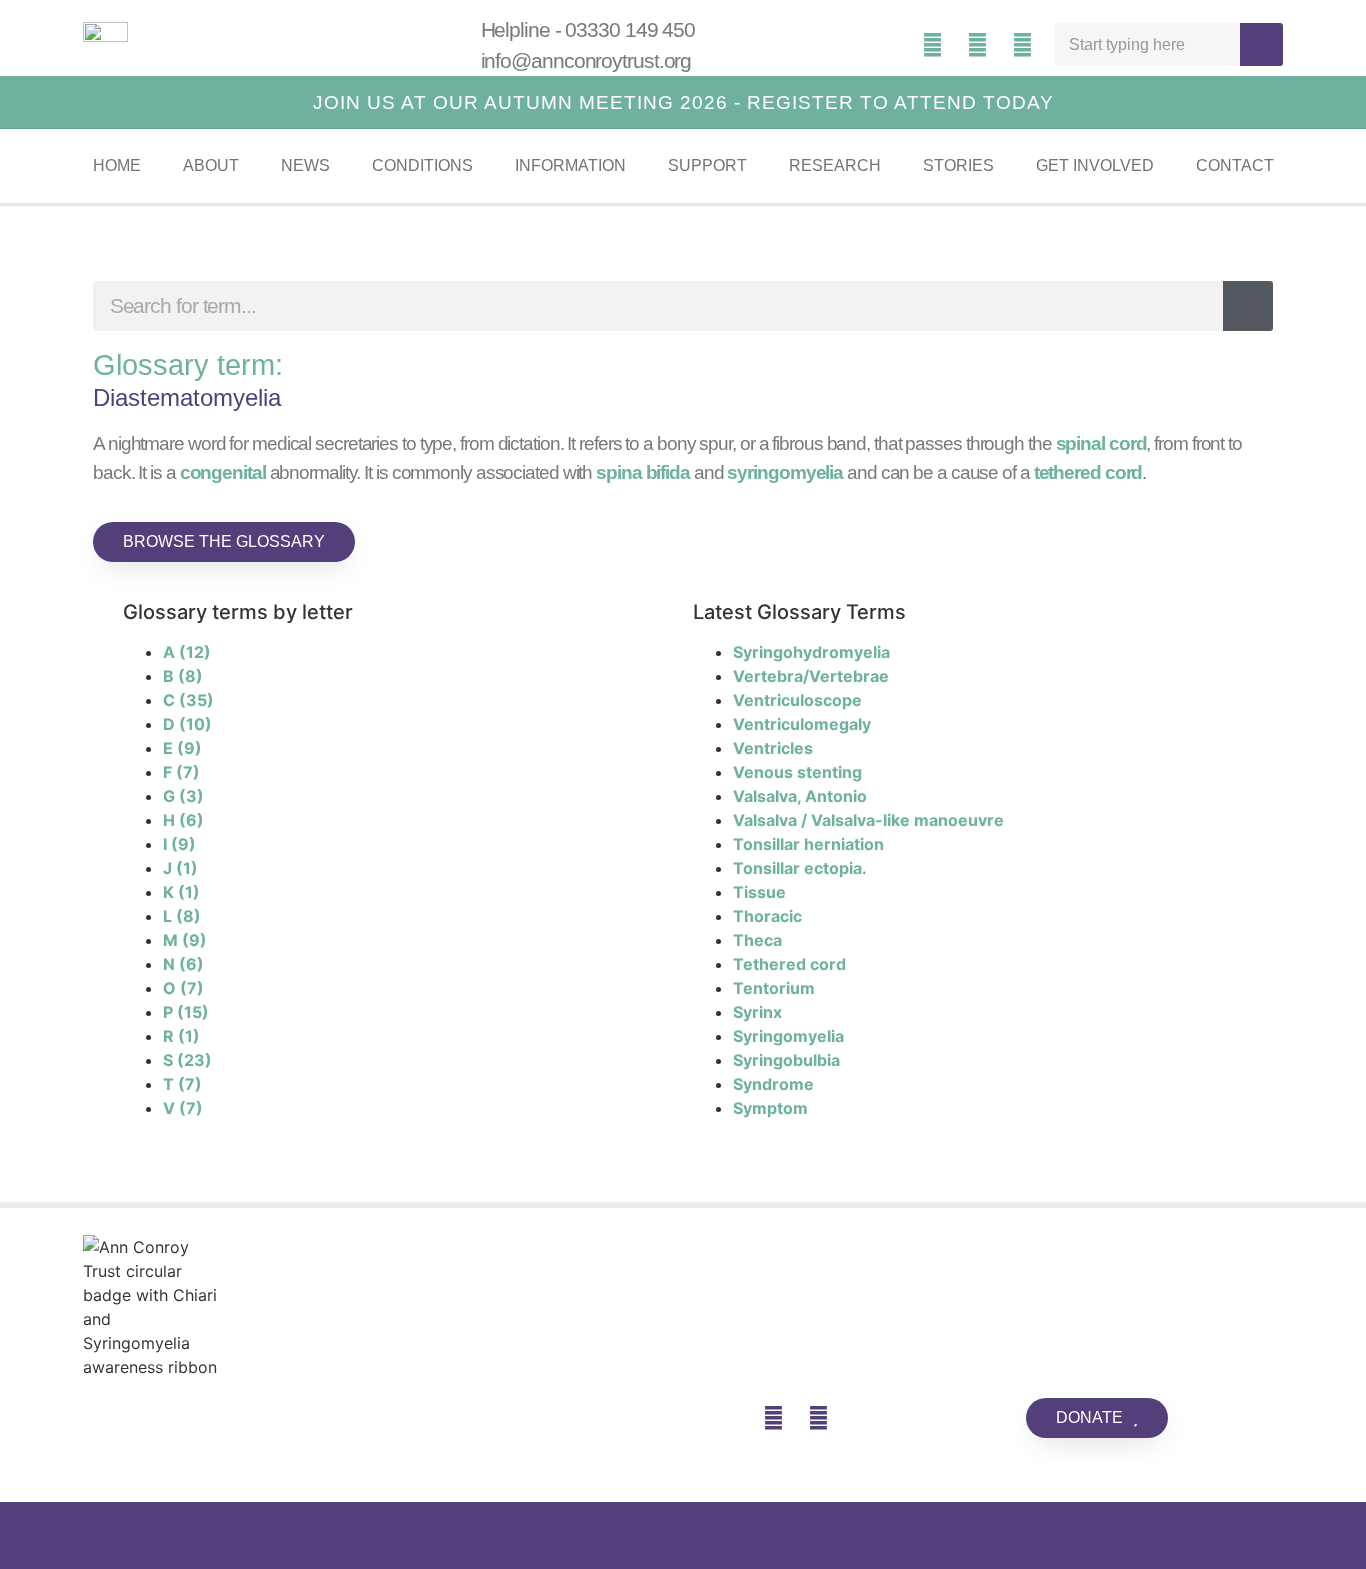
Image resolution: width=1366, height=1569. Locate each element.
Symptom (770, 1108)
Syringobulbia (786, 1060)
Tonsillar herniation (808, 844)
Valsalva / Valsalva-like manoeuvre (868, 820)
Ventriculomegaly (802, 724)
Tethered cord (789, 964)
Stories (958, 165)
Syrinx (757, 1012)
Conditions (422, 165)
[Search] (1261, 44)
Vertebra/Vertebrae (811, 676)
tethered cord (1088, 472)
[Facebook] (978, 45)
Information (570, 165)
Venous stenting (797, 772)
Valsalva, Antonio (800, 796)
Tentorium (774, 988)
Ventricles (773, 748)
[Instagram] (1023, 45)
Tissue (759, 892)
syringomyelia (785, 472)
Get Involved (1095, 165)
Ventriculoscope (797, 700)
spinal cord (1101, 443)
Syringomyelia (788, 1036)
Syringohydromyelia (811, 652)
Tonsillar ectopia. (800, 868)
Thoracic (767, 916)
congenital (223, 472)
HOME (117, 165)
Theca (757, 940)
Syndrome (773, 1084)
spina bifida (643, 472)
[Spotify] (933, 45)
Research (835, 165)
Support (707, 165)
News (305, 165)
